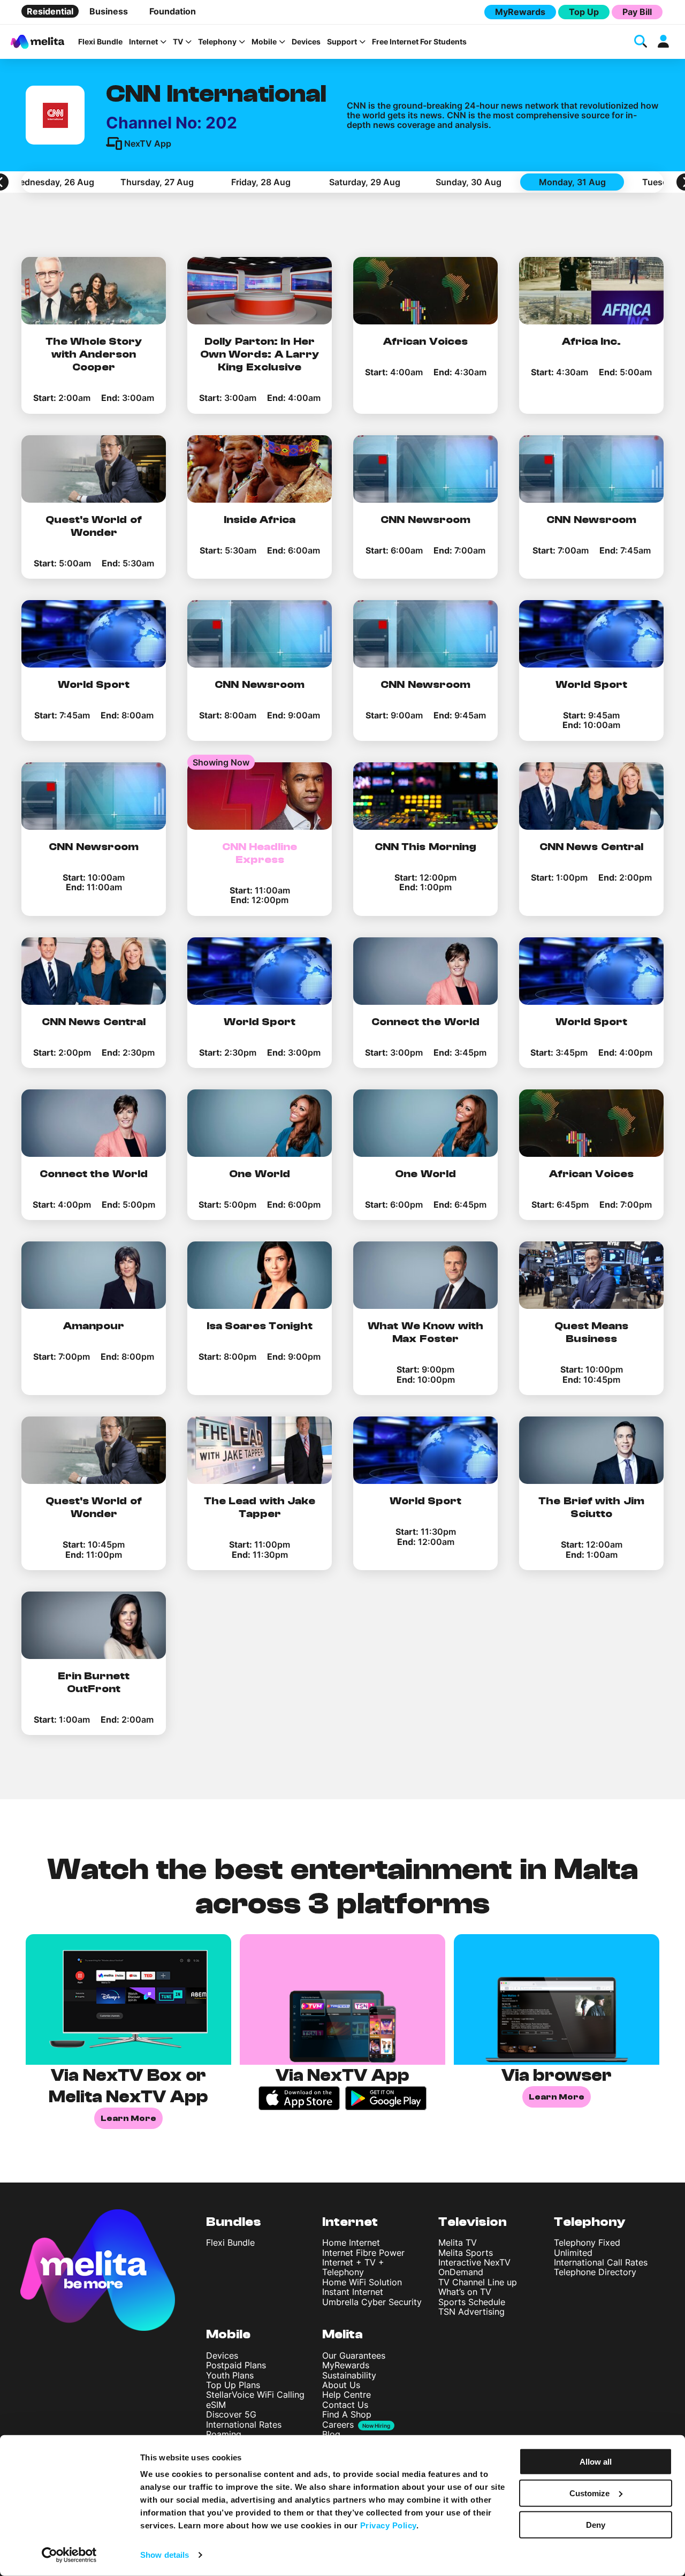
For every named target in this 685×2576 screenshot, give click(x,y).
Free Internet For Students (419, 42)
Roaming (224, 2434)
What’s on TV (465, 2292)
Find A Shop (347, 2414)
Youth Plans (230, 2375)
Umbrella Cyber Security (372, 2302)
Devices (306, 42)
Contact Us (345, 2405)
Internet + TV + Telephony (353, 2267)
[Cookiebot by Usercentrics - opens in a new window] (69, 2555)
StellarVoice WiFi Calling (255, 2395)
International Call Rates (601, 2262)
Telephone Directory (595, 2272)
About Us (341, 2385)
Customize (589, 2493)
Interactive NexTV (474, 2262)
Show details (165, 2555)
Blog (331, 2434)
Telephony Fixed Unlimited (587, 2247)
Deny (596, 2524)
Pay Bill (637, 12)
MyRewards (520, 12)
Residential (50, 11)
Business (109, 11)
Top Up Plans (233, 2385)
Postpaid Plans (236, 2365)
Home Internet (351, 2242)
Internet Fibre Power (363, 2253)
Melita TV (458, 2242)
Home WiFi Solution (362, 2282)
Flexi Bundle (100, 42)
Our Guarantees (354, 2355)
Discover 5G (231, 2414)
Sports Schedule (472, 2302)
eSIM (216, 2405)
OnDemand (461, 2272)
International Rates (244, 2425)
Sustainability (349, 2375)
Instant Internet (353, 2292)
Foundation (173, 11)
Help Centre (347, 2395)
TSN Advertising (471, 2312)
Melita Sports (466, 2253)
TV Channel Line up (478, 2282)
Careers (338, 2425)
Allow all (596, 2462)
